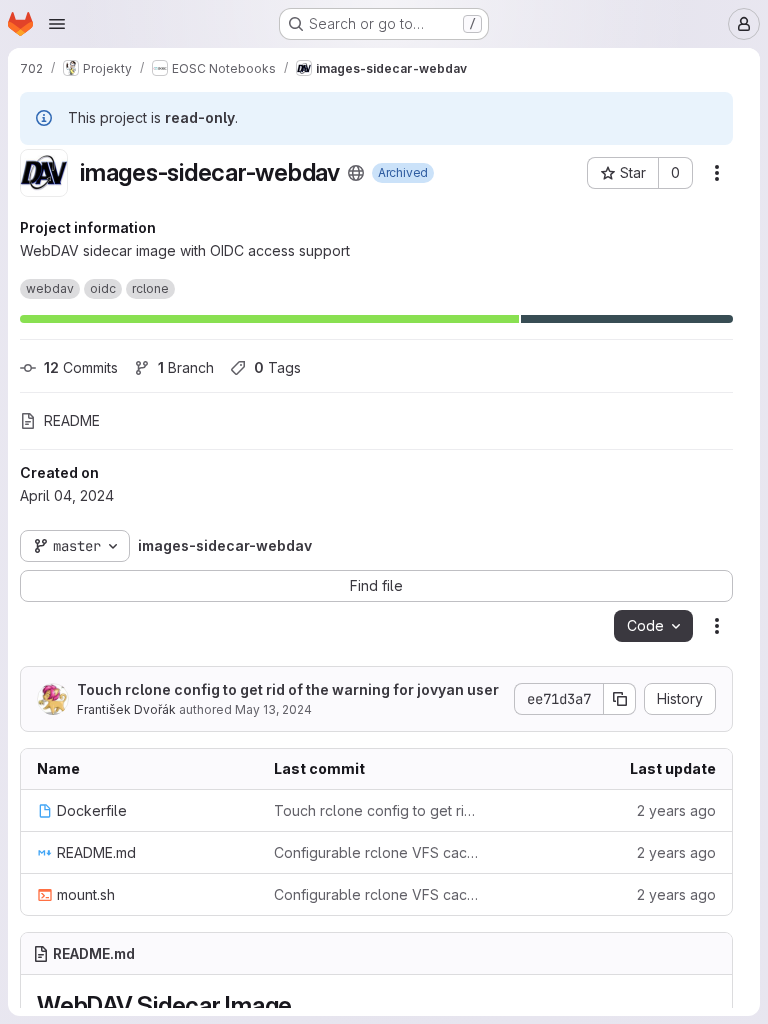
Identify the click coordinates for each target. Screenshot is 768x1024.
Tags (277, 367)
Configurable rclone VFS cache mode (376, 852)
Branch (186, 367)
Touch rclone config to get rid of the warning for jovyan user (288, 689)
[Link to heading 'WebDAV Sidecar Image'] (305, 1005)
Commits (81, 367)
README (72, 420)
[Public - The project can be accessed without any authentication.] (356, 173)
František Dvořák (126, 709)
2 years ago (676, 810)
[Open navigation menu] (57, 24)
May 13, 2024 (273, 709)
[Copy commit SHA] (620, 699)
